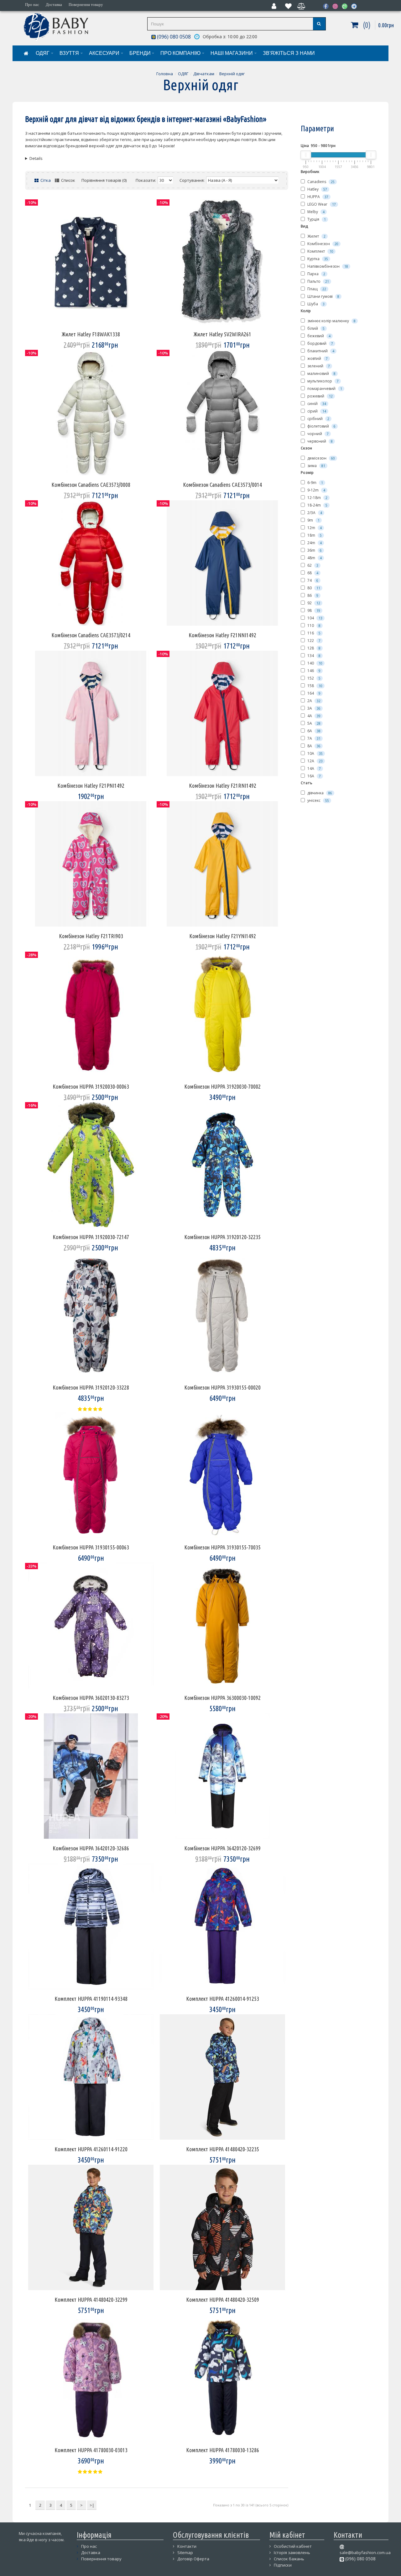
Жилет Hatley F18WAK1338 (91, 334)
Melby (315, 212)
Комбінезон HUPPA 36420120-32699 (222, 1848)
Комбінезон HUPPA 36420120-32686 (91, 1848)
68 (312, 573)
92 (313, 603)
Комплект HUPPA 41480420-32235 (223, 2149)
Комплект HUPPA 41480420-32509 (223, 2300)
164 (313, 693)
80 (313, 588)
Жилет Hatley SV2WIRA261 (222, 334)
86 (312, 595)
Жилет (316, 236)
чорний (318, 434)
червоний (320, 441)
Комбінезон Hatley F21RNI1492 (223, 786)
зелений (318, 366)
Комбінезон (322, 244)
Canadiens (320, 182)
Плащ (316, 289)
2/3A (314, 513)
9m (313, 520)
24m (314, 543)
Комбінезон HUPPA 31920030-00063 (91, 1086)
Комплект (320, 251)
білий (315, 328)
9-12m (316, 490)
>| (92, 2505)
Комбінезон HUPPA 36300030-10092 (222, 1698)
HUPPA (317, 197)
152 (313, 678)
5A (313, 723)
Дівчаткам (204, 74)
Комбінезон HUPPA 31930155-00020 (222, 1387)
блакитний (320, 351)
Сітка (45, 180)
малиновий (321, 373)
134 (313, 656)
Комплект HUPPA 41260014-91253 (223, 1999)
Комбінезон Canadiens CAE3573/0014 (222, 485)
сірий (316, 411)
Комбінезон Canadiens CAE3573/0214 (91, 635)
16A (314, 776)
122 (313, 641)
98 (313, 610)
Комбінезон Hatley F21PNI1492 (91, 786)
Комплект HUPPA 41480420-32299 (91, 2300)
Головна (165, 74)
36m (314, 550)
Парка (316, 274)
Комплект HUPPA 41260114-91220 (91, 2149)
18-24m (317, 505)
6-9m (315, 483)
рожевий (320, 396)
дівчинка (319, 793)
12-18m (317, 498)
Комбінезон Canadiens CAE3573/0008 (91, 485)
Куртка (317, 259)
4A (313, 716)
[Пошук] (319, 24)
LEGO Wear (321, 204)
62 (312, 565)
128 (313, 648)
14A (314, 768)
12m (314, 528)
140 (314, 663)
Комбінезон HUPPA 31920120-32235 (222, 1237)
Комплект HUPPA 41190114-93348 (91, 1999)
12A (315, 761)
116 (313, 633)
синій (316, 404)
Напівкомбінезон (327, 266)
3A (313, 708)
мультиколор (323, 381)
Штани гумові (323, 296)
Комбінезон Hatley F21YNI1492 (223, 936)
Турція (316, 219)
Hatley (317, 189)
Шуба (315, 304)
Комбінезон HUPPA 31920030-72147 (91, 1237)
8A (313, 746)
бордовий (320, 343)
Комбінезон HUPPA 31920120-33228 (91, 1387)
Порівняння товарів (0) (104, 180)
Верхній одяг (232, 74)
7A (313, 738)
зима (316, 466)
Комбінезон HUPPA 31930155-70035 (222, 1547)
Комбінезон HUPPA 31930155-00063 (91, 1547)
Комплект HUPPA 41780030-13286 (223, 2450)
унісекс (318, 800)
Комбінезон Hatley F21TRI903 (91, 936)
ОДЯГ (183, 74)
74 (312, 580)
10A (315, 753)
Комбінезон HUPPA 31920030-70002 (222, 1086)
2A (313, 701)
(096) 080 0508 (173, 37)
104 (314, 618)
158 (314, 686)
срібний (318, 419)
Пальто (318, 281)
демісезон (321, 458)
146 (313, 671)
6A (313, 731)
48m (314, 558)
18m (314, 535)
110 (313, 626)
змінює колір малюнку (331, 321)
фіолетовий (321, 426)
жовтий (317, 358)
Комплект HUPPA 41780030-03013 (91, 2450)
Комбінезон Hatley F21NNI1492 (222, 635)
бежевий (318, 336)
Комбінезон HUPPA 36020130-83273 (91, 1698)
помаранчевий (324, 389)
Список (68, 180)
